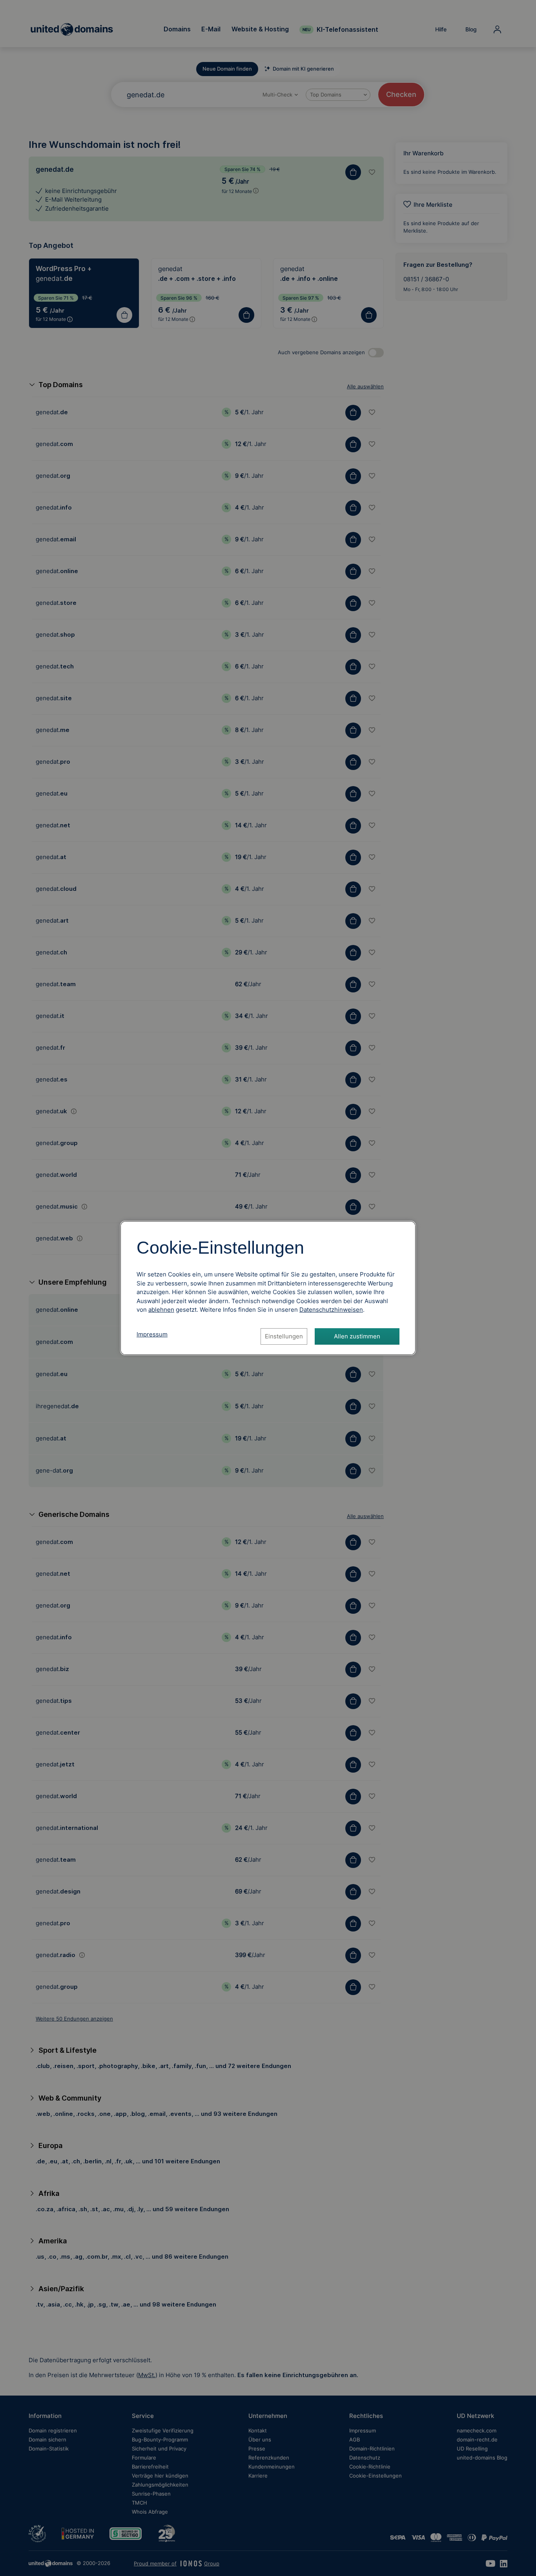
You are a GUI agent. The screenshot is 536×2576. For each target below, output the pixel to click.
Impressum (152, 1334)
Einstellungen (284, 1336)
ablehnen (161, 1310)
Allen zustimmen (357, 1336)
